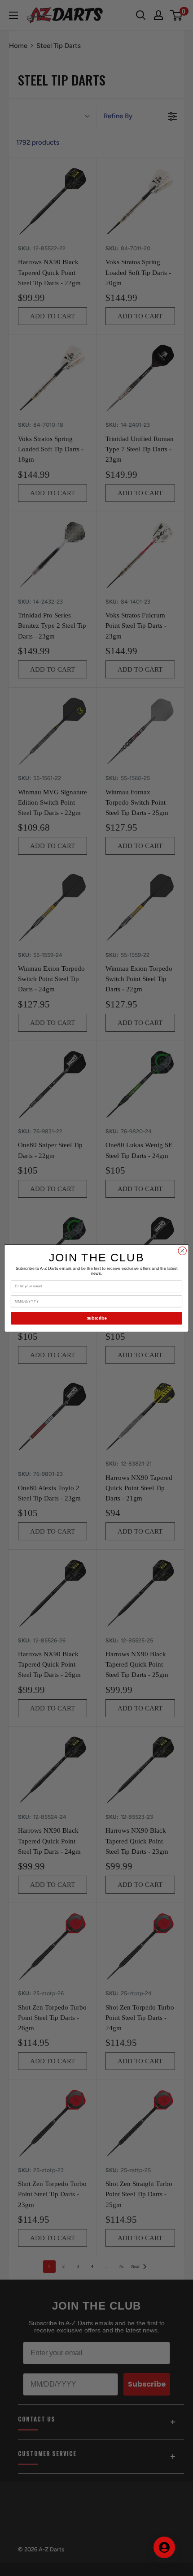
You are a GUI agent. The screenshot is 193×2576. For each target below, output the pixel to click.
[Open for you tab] (164, 2547)
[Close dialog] (182, 1251)
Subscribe (96, 1318)
